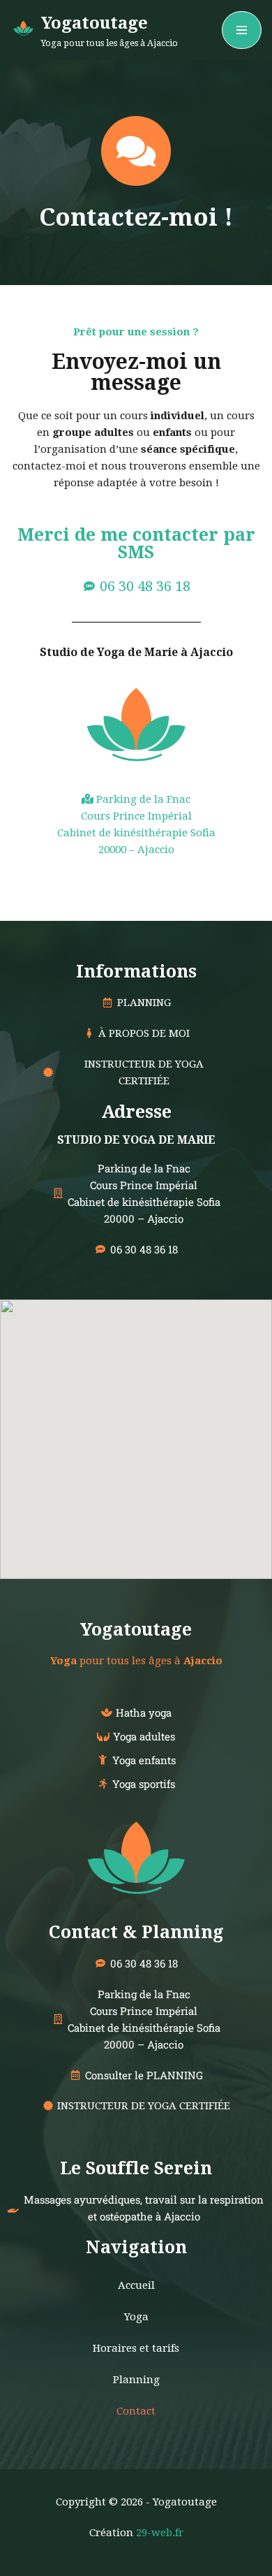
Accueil (136, 2285)
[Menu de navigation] (242, 30)
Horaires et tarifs (136, 2348)
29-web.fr (160, 2533)
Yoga (136, 2317)
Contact (136, 2411)
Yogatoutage (136, 1630)
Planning (136, 2380)
